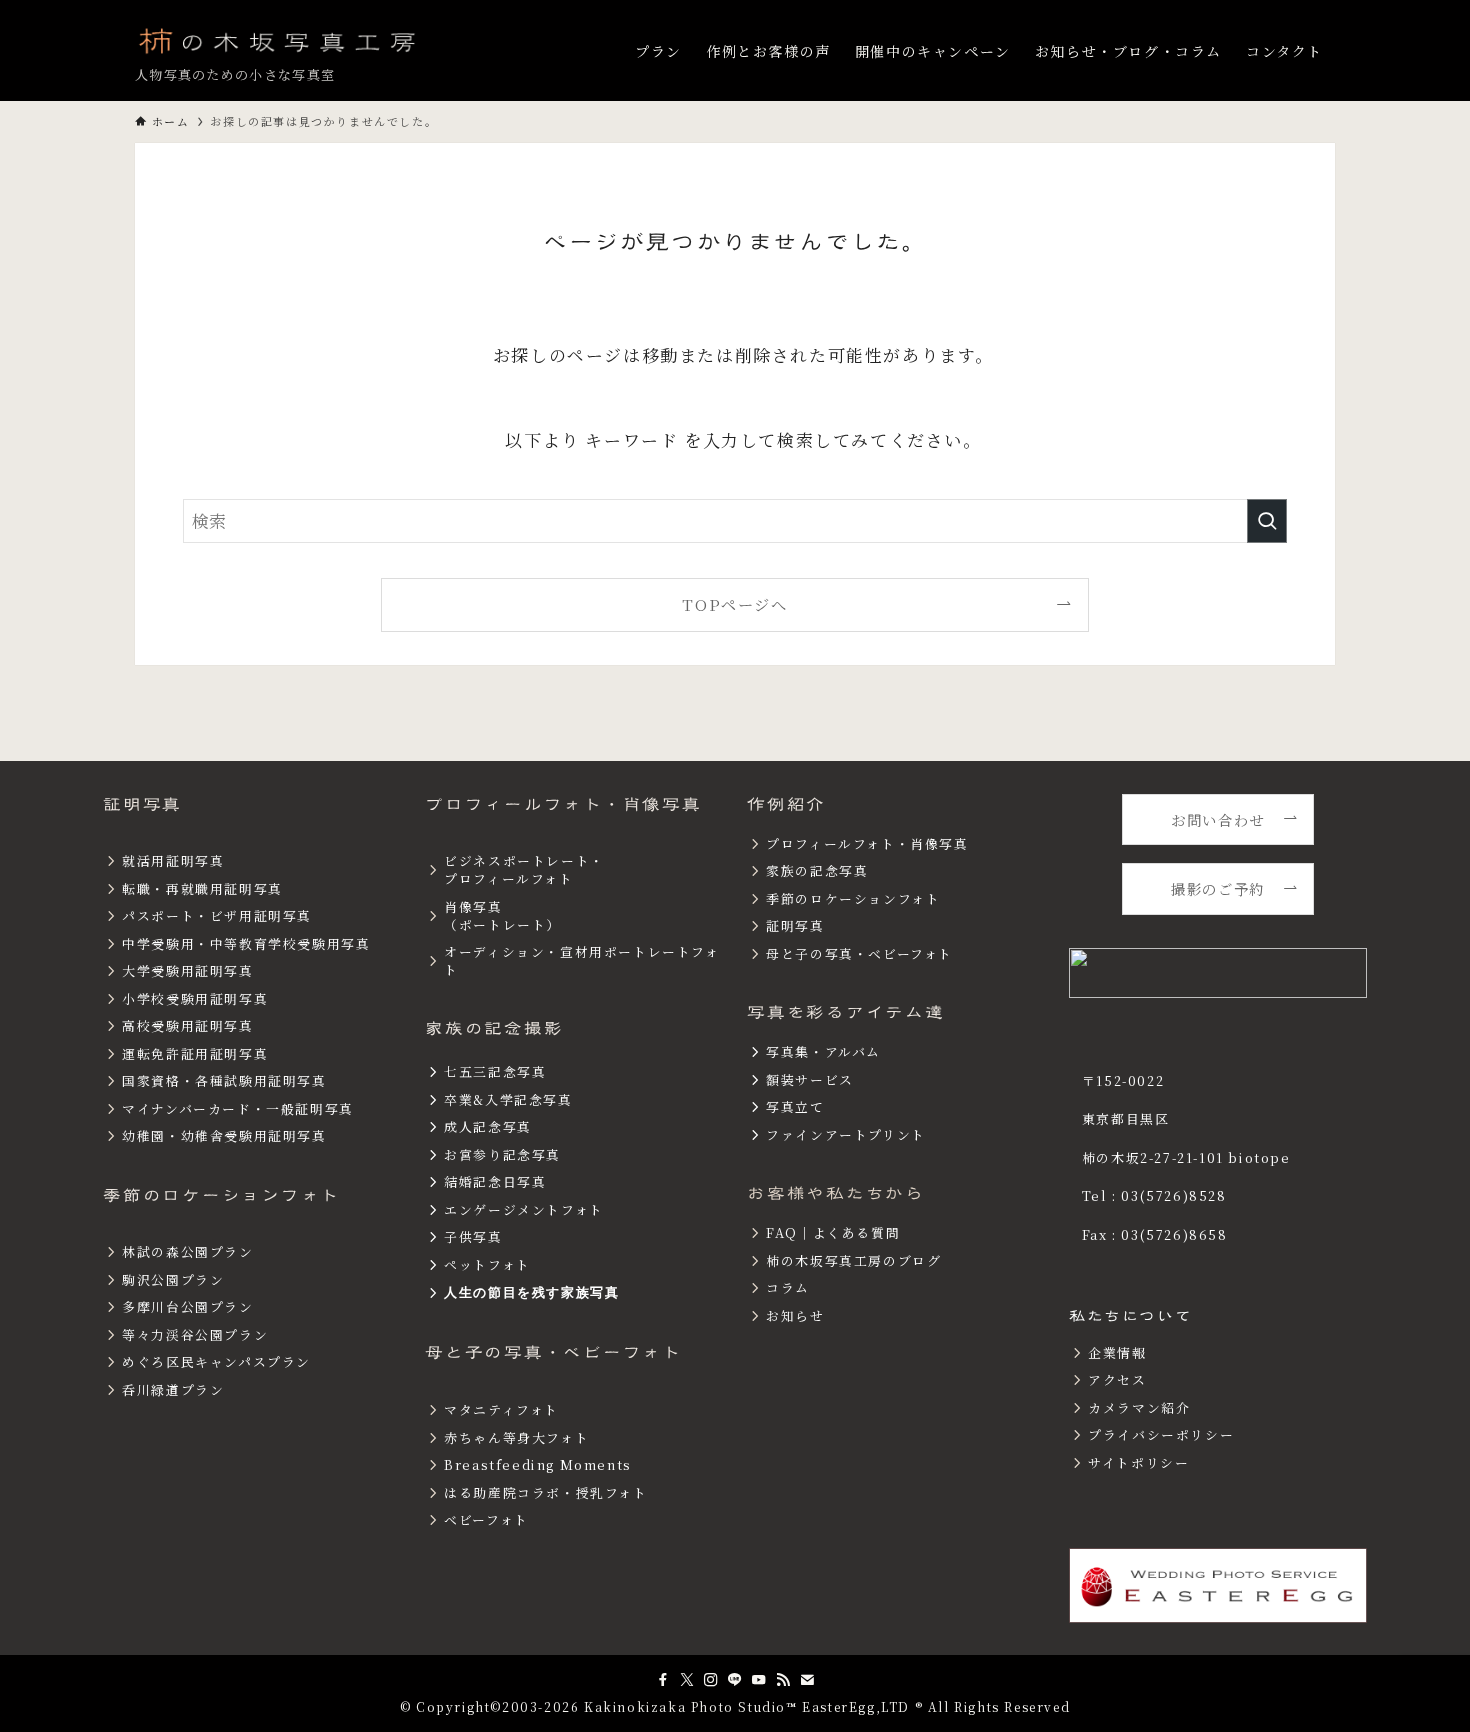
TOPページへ (734, 604)
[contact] (807, 1680)
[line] (735, 1680)
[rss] (783, 1680)
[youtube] (759, 1680)
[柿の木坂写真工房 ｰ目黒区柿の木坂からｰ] (279, 40)
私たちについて (1130, 1316)
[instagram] (711, 1680)
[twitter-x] (687, 1680)
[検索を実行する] (1267, 521)
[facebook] (663, 1680)
